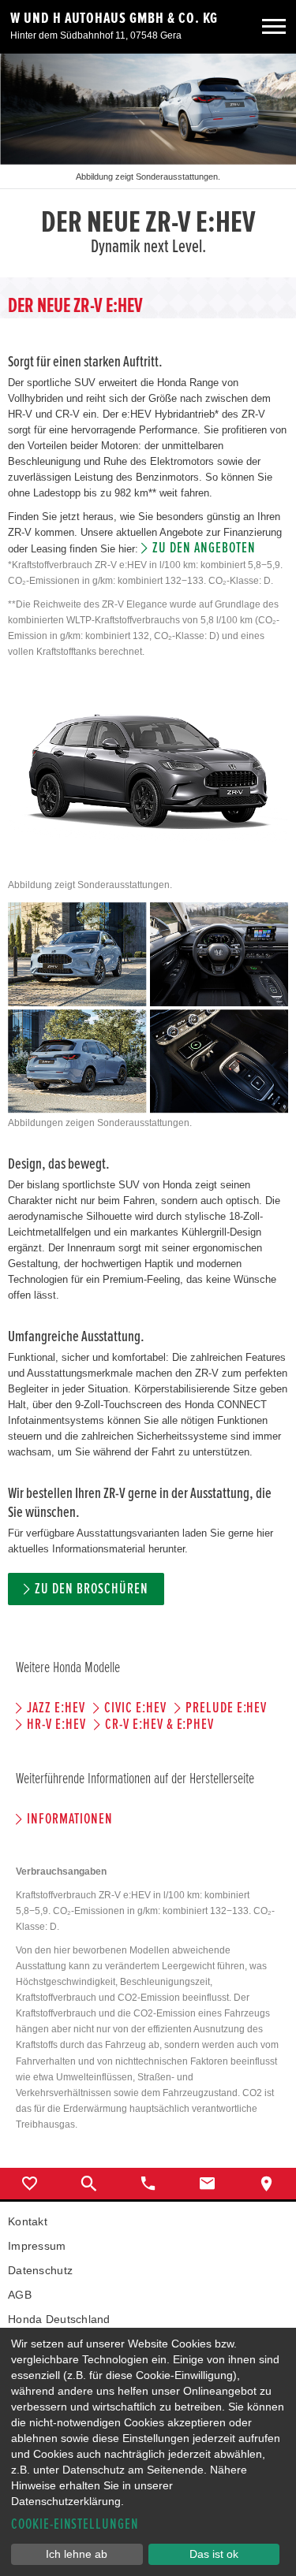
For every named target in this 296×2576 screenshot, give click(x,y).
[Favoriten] (30, 2184)
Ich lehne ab (77, 2554)
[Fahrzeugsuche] (89, 2184)
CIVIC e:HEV (135, 1708)
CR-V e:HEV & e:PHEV (159, 1725)
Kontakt (28, 2221)
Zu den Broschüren (91, 1589)
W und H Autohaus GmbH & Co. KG (114, 18)
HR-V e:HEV (56, 1725)
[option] (148, 165)
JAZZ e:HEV (56, 1708)
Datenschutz (40, 2270)
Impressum (37, 2246)
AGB (20, 2295)
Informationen (69, 1819)
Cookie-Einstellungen (75, 2524)
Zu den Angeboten (204, 548)
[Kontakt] (207, 2184)
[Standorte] (266, 2184)
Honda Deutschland (59, 2319)
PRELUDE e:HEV (226, 1708)
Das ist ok (214, 2554)
